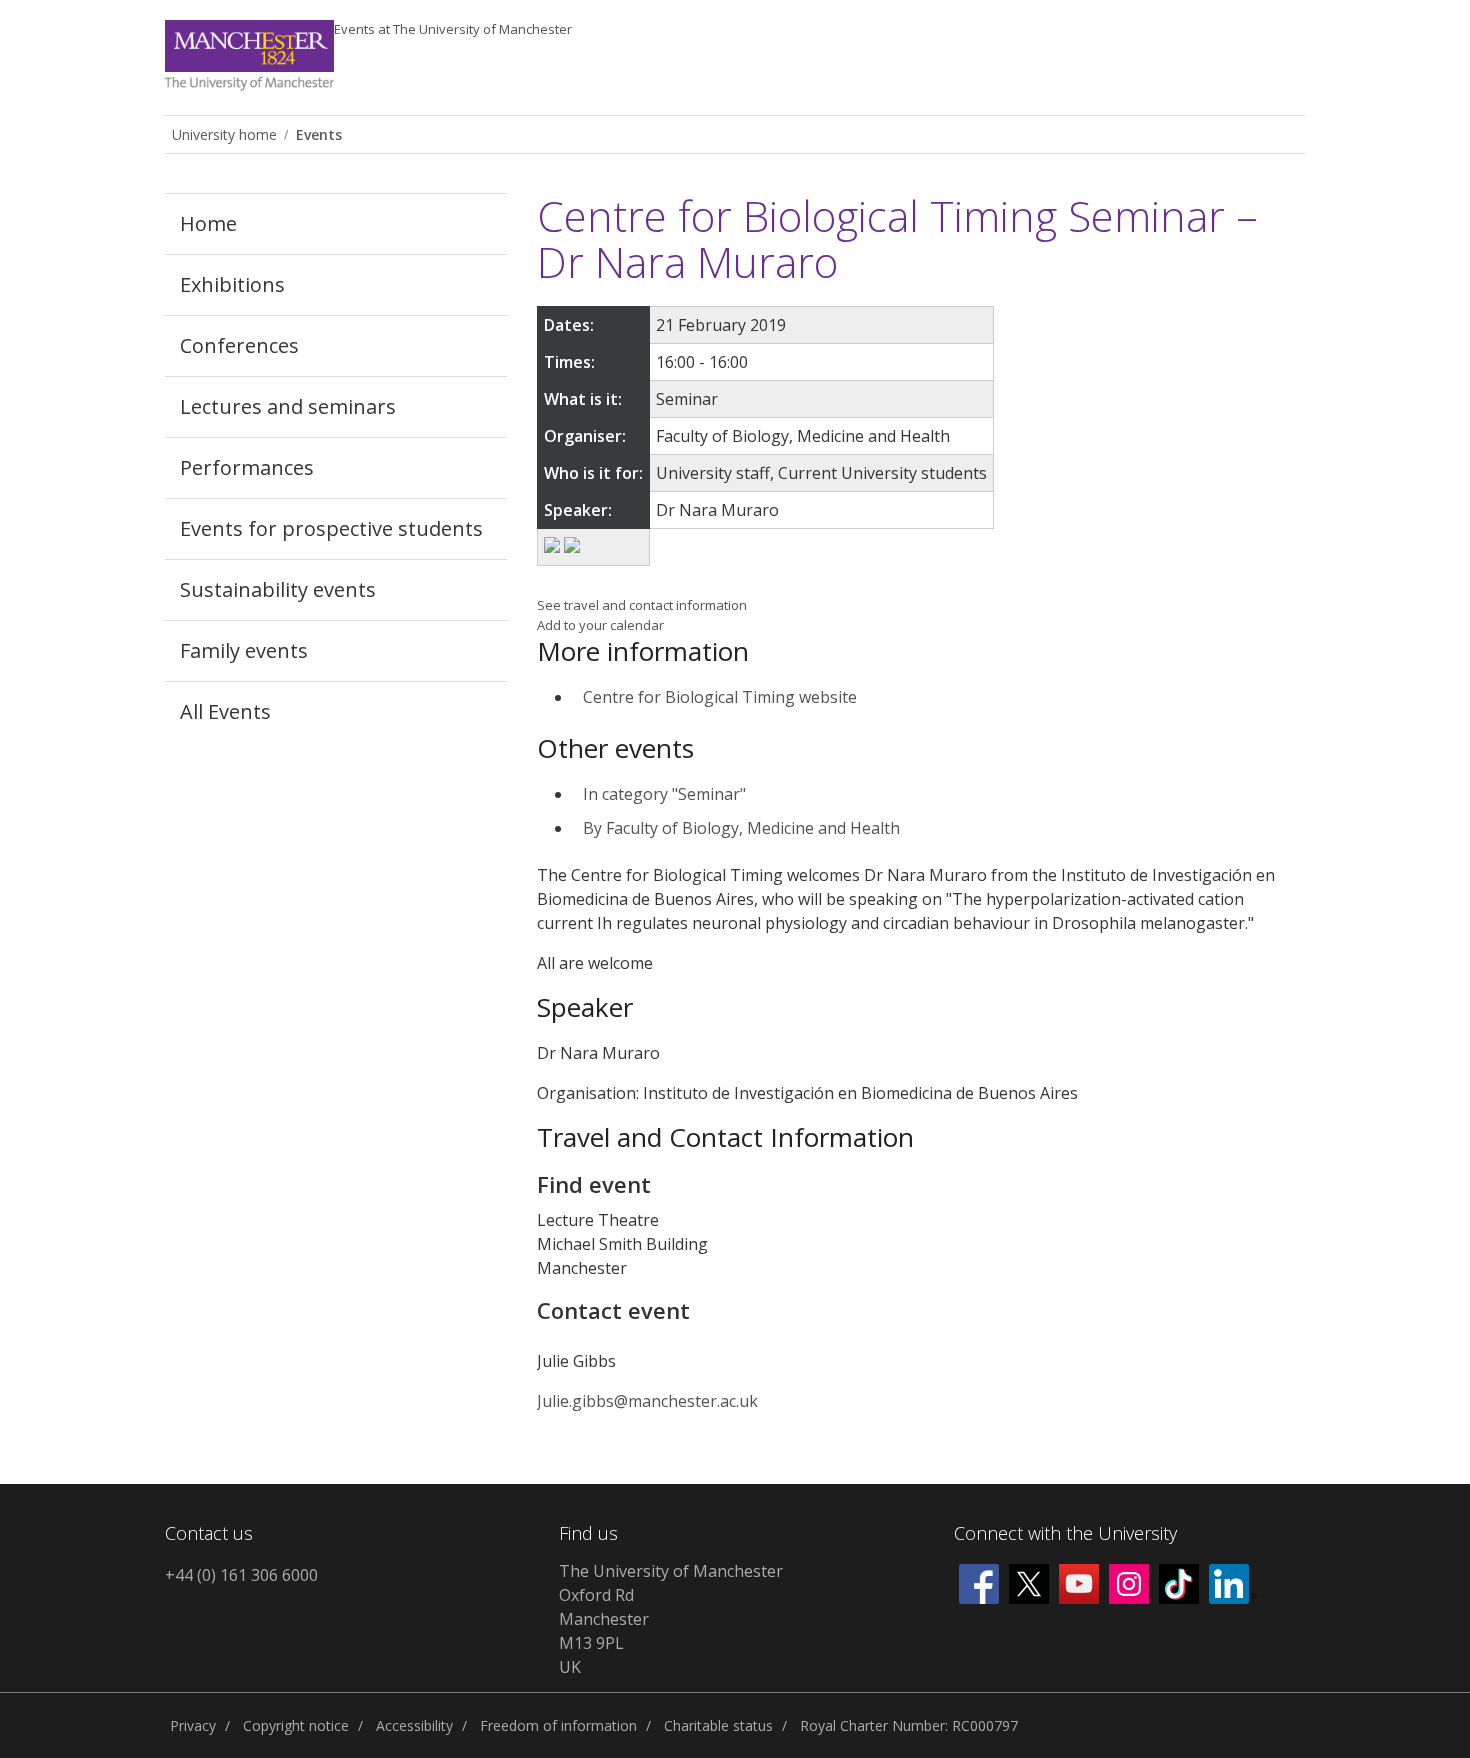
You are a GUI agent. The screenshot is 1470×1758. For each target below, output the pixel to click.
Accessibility (414, 1725)
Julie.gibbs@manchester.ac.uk (647, 1401)
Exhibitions (232, 284)
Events (453, 29)
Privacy (193, 1725)
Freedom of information (558, 1725)
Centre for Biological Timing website (720, 697)
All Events (225, 711)
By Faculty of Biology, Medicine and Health (741, 828)
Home (208, 223)
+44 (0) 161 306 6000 (241, 1575)
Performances (247, 467)
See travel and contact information (642, 605)
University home (224, 134)
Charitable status (718, 1725)
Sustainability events (278, 589)
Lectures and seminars (288, 406)
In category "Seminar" (664, 794)
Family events (244, 650)
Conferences (239, 345)
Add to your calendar (600, 625)
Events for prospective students (331, 528)
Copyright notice (296, 1725)
